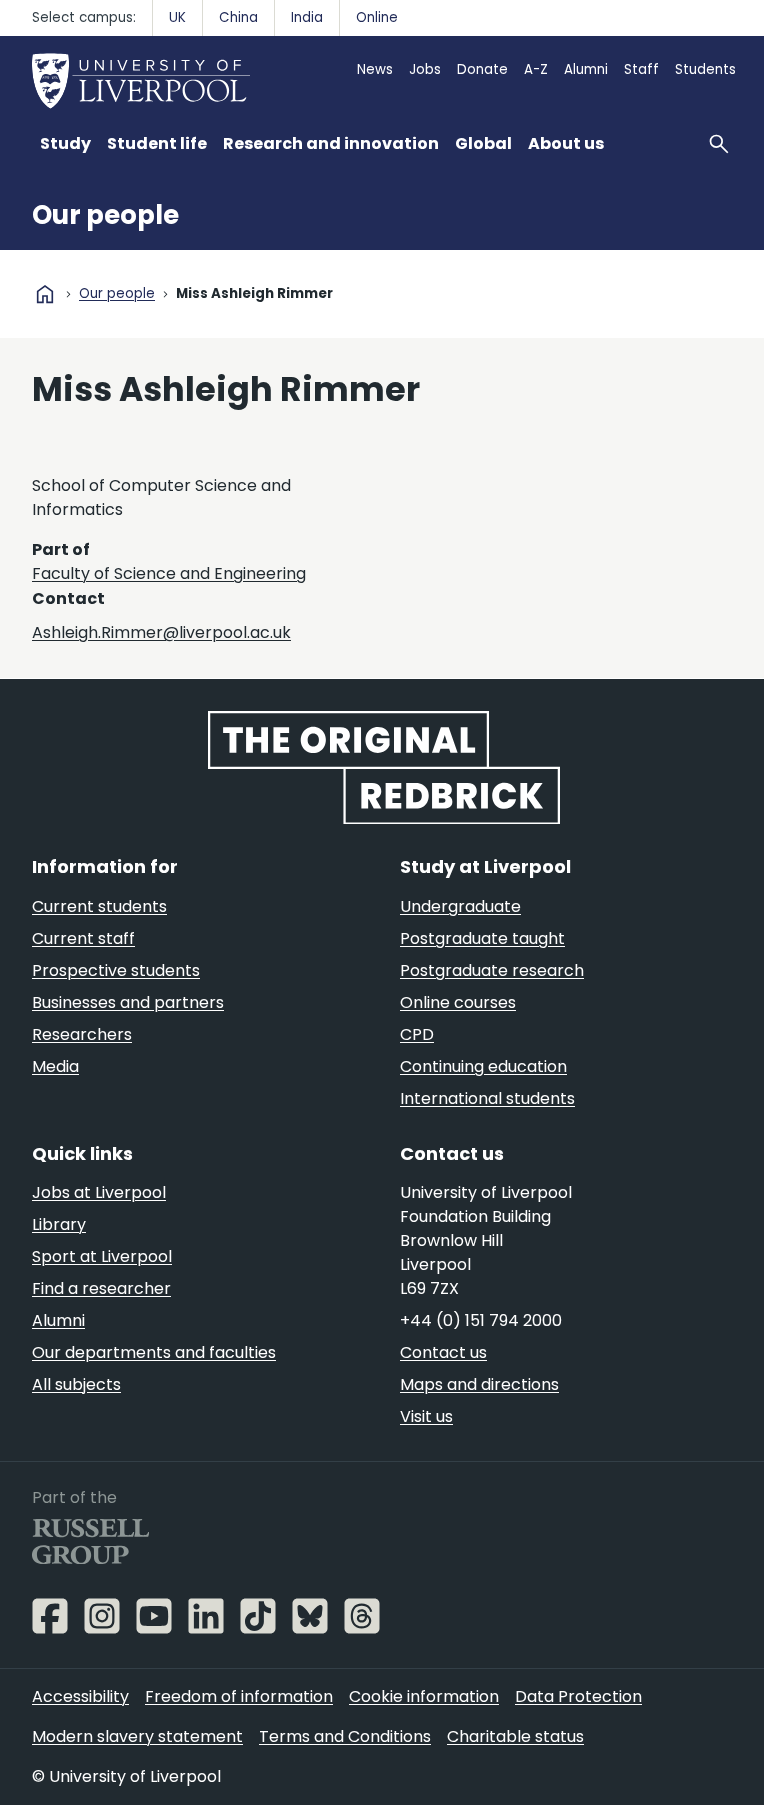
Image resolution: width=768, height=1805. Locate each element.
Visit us (426, 1416)
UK (177, 17)
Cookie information (424, 1696)
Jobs (425, 69)
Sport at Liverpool (102, 1256)
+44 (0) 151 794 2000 (481, 1320)
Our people (105, 215)
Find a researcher (101, 1288)
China (238, 17)
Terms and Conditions (345, 1736)
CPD (417, 1034)
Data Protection (578, 1696)
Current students (99, 906)
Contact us (443, 1352)
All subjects (76, 1384)
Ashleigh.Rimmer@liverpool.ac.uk (161, 632)
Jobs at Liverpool (99, 1192)
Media (55, 1066)
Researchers (82, 1034)
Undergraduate (460, 906)
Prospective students (116, 970)
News (375, 69)
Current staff (83, 938)
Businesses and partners (128, 1002)
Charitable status (515, 1736)
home (45, 294)
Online (377, 17)
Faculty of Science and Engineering (169, 573)
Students (705, 69)
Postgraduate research (492, 970)
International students (487, 1098)
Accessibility (80, 1696)
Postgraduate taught (482, 938)
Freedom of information (239, 1696)
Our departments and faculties (154, 1352)
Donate (482, 69)
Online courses (458, 1002)
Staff (641, 69)
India (307, 17)
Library (59, 1224)
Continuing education (483, 1066)
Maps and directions (479, 1384)
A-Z (536, 69)
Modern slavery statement (137, 1736)
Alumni (586, 69)
